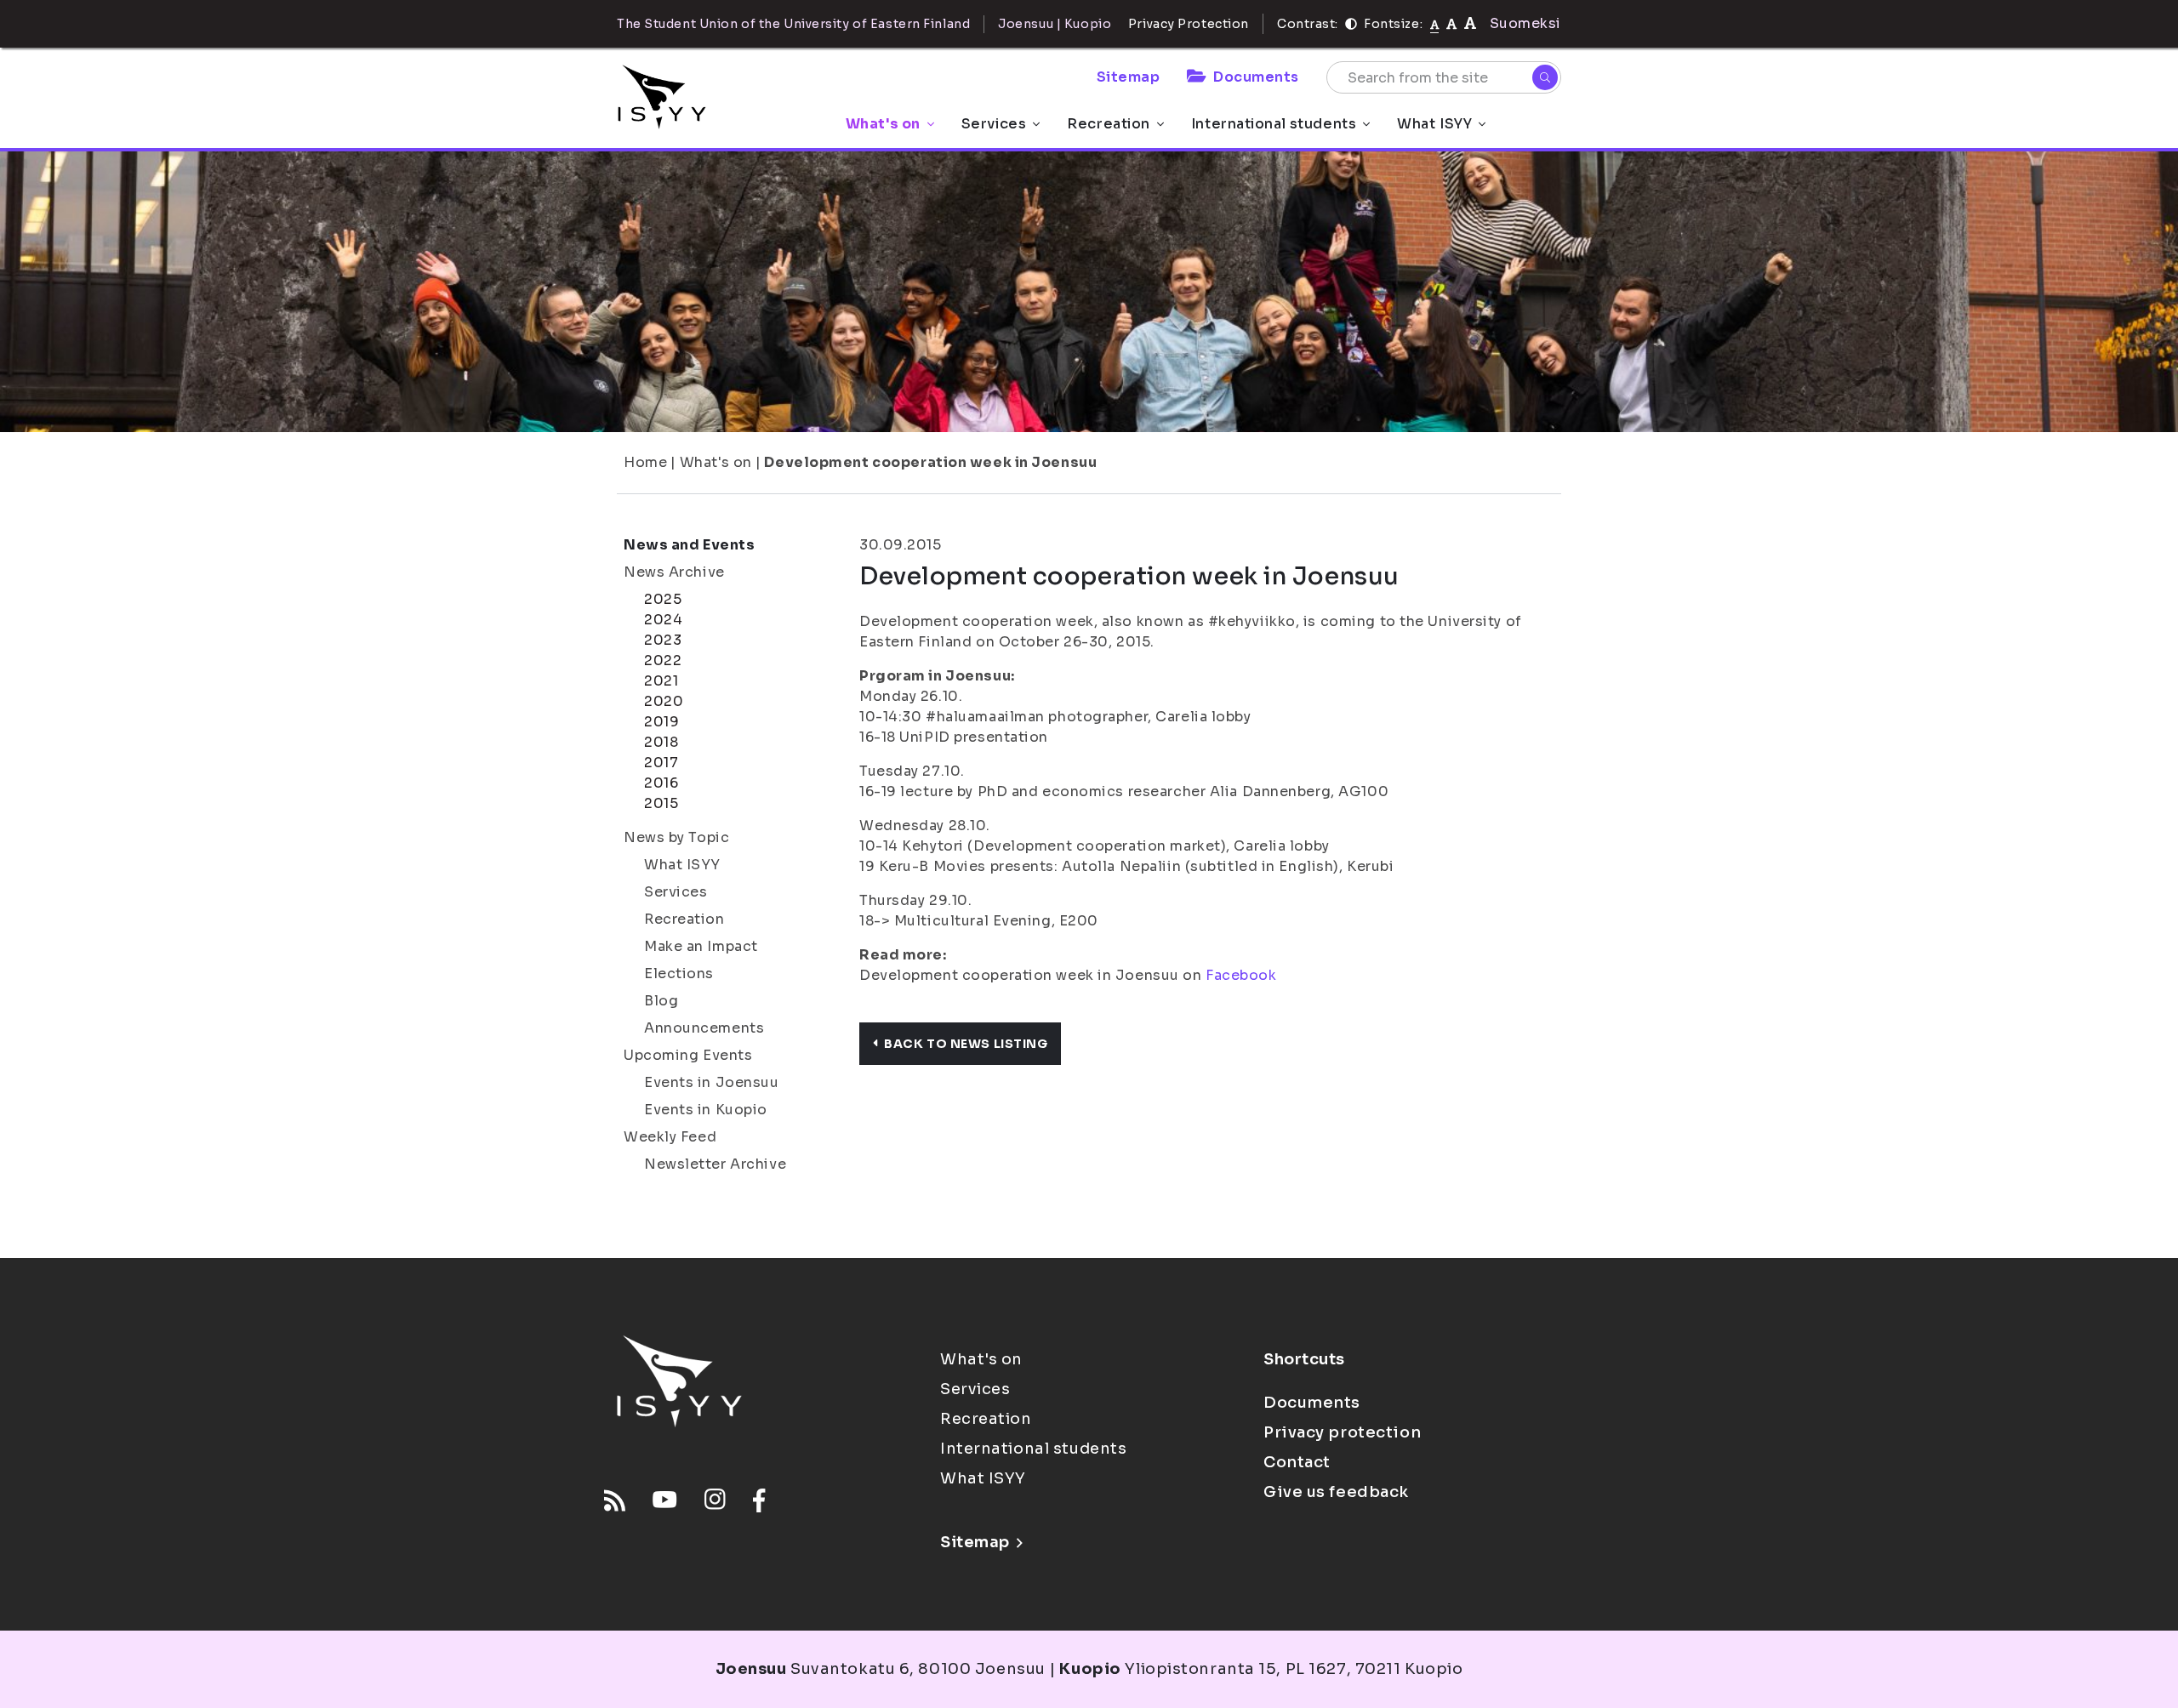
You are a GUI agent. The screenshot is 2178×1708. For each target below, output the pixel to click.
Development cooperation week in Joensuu (930, 462)
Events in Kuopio (706, 1110)
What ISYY (1434, 124)
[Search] (1545, 77)
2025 (663, 599)
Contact (1297, 1462)
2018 (661, 742)
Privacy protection (1342, 1432)
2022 (663, 660)
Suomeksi (1525, 23)
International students (1274, 124)
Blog (661, 1001)
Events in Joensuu (712, 1082)
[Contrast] (1351, 24)
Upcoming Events (688, 1055)
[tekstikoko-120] (1470, 23)
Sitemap (1129, 77)
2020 (664, 701)
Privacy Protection (1189, 24)
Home (645, 462)
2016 (661, 783)
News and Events (689, 545)
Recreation (1109, 124)
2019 (661, 722)
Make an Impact (701, 946)
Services (994, 124)
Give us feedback (1336, 1492)
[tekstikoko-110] (1451, 23)
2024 (663, 620)
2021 (661, 681)
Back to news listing (966, 1044)
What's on (883, 124)
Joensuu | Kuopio (1055, 24)
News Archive (674, 572)
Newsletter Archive (715, 1164)
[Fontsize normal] (1435, 24)
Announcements (704, 1028)
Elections (679, 974)
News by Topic (676, 837)
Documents (1256, 77)
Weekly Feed (670, 1137)
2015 (661, 803)
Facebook (1241, 975)
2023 (663, 640)
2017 (661, 763)
